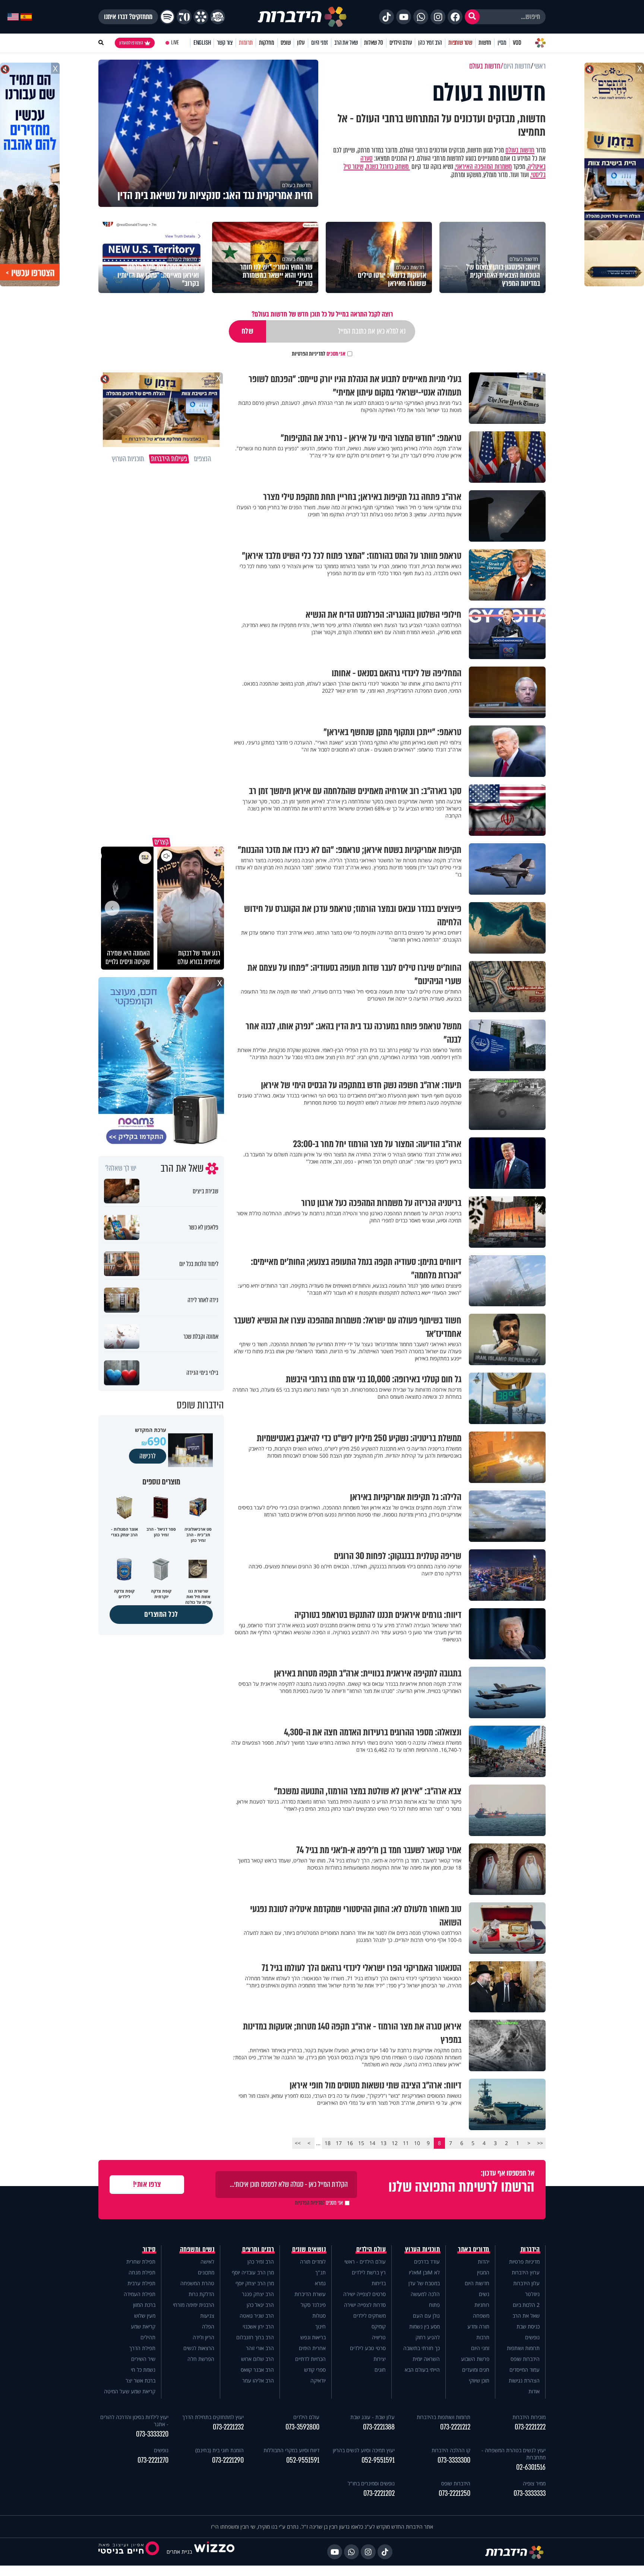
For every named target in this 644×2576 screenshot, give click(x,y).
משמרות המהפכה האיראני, (483, 167)
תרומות (246, 43)
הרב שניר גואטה (257, 2316)
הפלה (208, 2326)
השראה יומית (426, 2359)
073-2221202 (379, 2493)
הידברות (530, 2249)
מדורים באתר (474, 2249)
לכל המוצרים (161, 1614)
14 (372, 2143)
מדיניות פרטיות (524, 2262)
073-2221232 (228, 2427)
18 (328, 2143)
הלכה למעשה (425, 2294)
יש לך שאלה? (121, 1168)
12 (395, 2143)
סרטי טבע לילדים (368, 2348)
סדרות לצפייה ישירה (365, 2305)
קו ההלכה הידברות (451, 2450)
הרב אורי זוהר (260, 2348)
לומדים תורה (313, 2262)
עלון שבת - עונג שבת (372, 2417)
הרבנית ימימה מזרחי (194, 2305)
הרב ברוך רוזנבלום (255, 2337)
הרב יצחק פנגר (258, 2294)
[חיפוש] (472, 17)
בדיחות (379, 2283)
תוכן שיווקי (479, 2380)
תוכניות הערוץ (423, 2249)
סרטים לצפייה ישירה (364, 2294)
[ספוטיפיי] (167, 17)
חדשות (485, 43)
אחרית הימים (312, 2348)
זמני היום (320, 43)
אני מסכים (319, 354)
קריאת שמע (143, 2326)
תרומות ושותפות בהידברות (443, 2417)
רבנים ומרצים (258, 2249)
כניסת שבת (528, 2326)
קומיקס (379, 2326)
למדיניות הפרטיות (309, 354)
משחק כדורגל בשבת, (387, 167)
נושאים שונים (309, 2249)
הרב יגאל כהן (260, 2305)
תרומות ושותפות (523, 2348)
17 (339, 2143)
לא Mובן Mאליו (424, 2272)
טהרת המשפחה (197, 2283)
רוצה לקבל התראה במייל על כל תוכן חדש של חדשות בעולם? (322, 314)
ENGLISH (202, 43)
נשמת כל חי (143, 2370)
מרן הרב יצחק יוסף (255, 2283)
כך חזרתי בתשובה (422, 2348)
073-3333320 (152, 2434)
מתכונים (206, 2272)
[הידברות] (302, 17)
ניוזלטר (532, 2294)
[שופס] (201, 17)
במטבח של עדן (424, 2283)
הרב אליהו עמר (258, 2380)
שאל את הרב (346, 43)
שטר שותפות (460, 43)
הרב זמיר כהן (430, 43)
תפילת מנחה (142, 2272)
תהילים (148, 2337)
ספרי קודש (315, 2370)
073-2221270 (153, 2460)
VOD (517, 43)
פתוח (434, 2305)
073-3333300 (454, 2460)
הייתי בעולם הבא (422, 2370)
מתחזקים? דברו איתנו (128, 17)
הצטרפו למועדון (131, 43)
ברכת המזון (144, 2305)
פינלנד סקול (313, 2305)
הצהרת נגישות (524, 2380)
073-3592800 (302, 2427)
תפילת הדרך (142, 2348)
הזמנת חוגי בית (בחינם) (220, 2450)
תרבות (483, 2337)
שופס (286, 43)
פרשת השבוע (475, 2359)
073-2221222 (530, 2427)
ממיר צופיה (534, 2483)
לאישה (207, 2262)
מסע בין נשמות (424, 2326)
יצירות (380, 2359)
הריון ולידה (203, 2337)
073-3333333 (530, 2493)
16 (350, 2143)
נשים (484, 2294)
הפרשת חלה (201, 2359)
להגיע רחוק (428, 2337)
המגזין (483, 2272)
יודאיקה (318, 2380)
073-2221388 (379, 2427)
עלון (301, 43)
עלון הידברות (526, 2283)
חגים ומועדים (476, 2370)
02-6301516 (531, 2467)
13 (383, 2143)
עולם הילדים (401, 43)
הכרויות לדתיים (310, 2359)
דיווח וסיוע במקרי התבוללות (291, 2450)
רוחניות (482, 2305)
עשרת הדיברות (310, 2294)
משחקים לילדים (370, 2316)
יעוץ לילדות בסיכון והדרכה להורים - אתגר (134, 2421)
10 (417, 2143)
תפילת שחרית (141, 2262)
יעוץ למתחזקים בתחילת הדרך (213, 2417)
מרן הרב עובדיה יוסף (253, 2272)
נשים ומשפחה (197, 2249)
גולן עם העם (426, 2316)
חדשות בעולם (520, 150)
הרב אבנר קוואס (257, 2370)
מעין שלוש (145, 2316)
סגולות (319, 2316)
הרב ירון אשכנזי (258, 2326)
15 (361, 2143)
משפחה (481, 2316)
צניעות (207, 2316)
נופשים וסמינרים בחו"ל (371, 2483)
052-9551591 (378, 2460)
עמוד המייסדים (525, 2370)
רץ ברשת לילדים (369, 2272)
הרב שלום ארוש (258, 2359)
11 (406, 2143)
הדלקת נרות (201, 2294)
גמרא (320, 2283)
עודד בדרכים (427, 2262)
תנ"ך (321, 2272)
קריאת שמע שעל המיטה (130, 2391)
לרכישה (148, 1456)
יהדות (484, 2262)
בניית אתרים (179, 2552)
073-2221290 (228, 2460)
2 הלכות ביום (526, 2305)
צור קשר (225, 43)
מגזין (502, 43)
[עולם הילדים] (218, 17)
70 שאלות (373, 43)
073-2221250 (454, 2493)
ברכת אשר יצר (141, 2380)
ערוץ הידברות (526, 2272)
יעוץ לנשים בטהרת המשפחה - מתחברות (514, 2454)
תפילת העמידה (140, 2294)
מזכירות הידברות (529, 2417)
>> (298, 2143)
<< (540, 2143)
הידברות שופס (525, 2359)
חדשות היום (477, 2283)
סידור (149, 2249)
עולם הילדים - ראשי (365, 2262)
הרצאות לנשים (199, 2348)
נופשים (532, 2337)
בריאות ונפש (313, 2337)
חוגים (380, 2370)
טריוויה (379, 2337)
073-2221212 (455, 2427)
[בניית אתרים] (214, 2552)
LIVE (175, 43)
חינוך (321, 2326)
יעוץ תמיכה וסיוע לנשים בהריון (364, 2450)
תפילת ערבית (141, 2283)
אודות (534, 2391)
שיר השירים (143, 2359)
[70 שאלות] (184, 17)
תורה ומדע (478, 2326)
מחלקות (267, 43)
